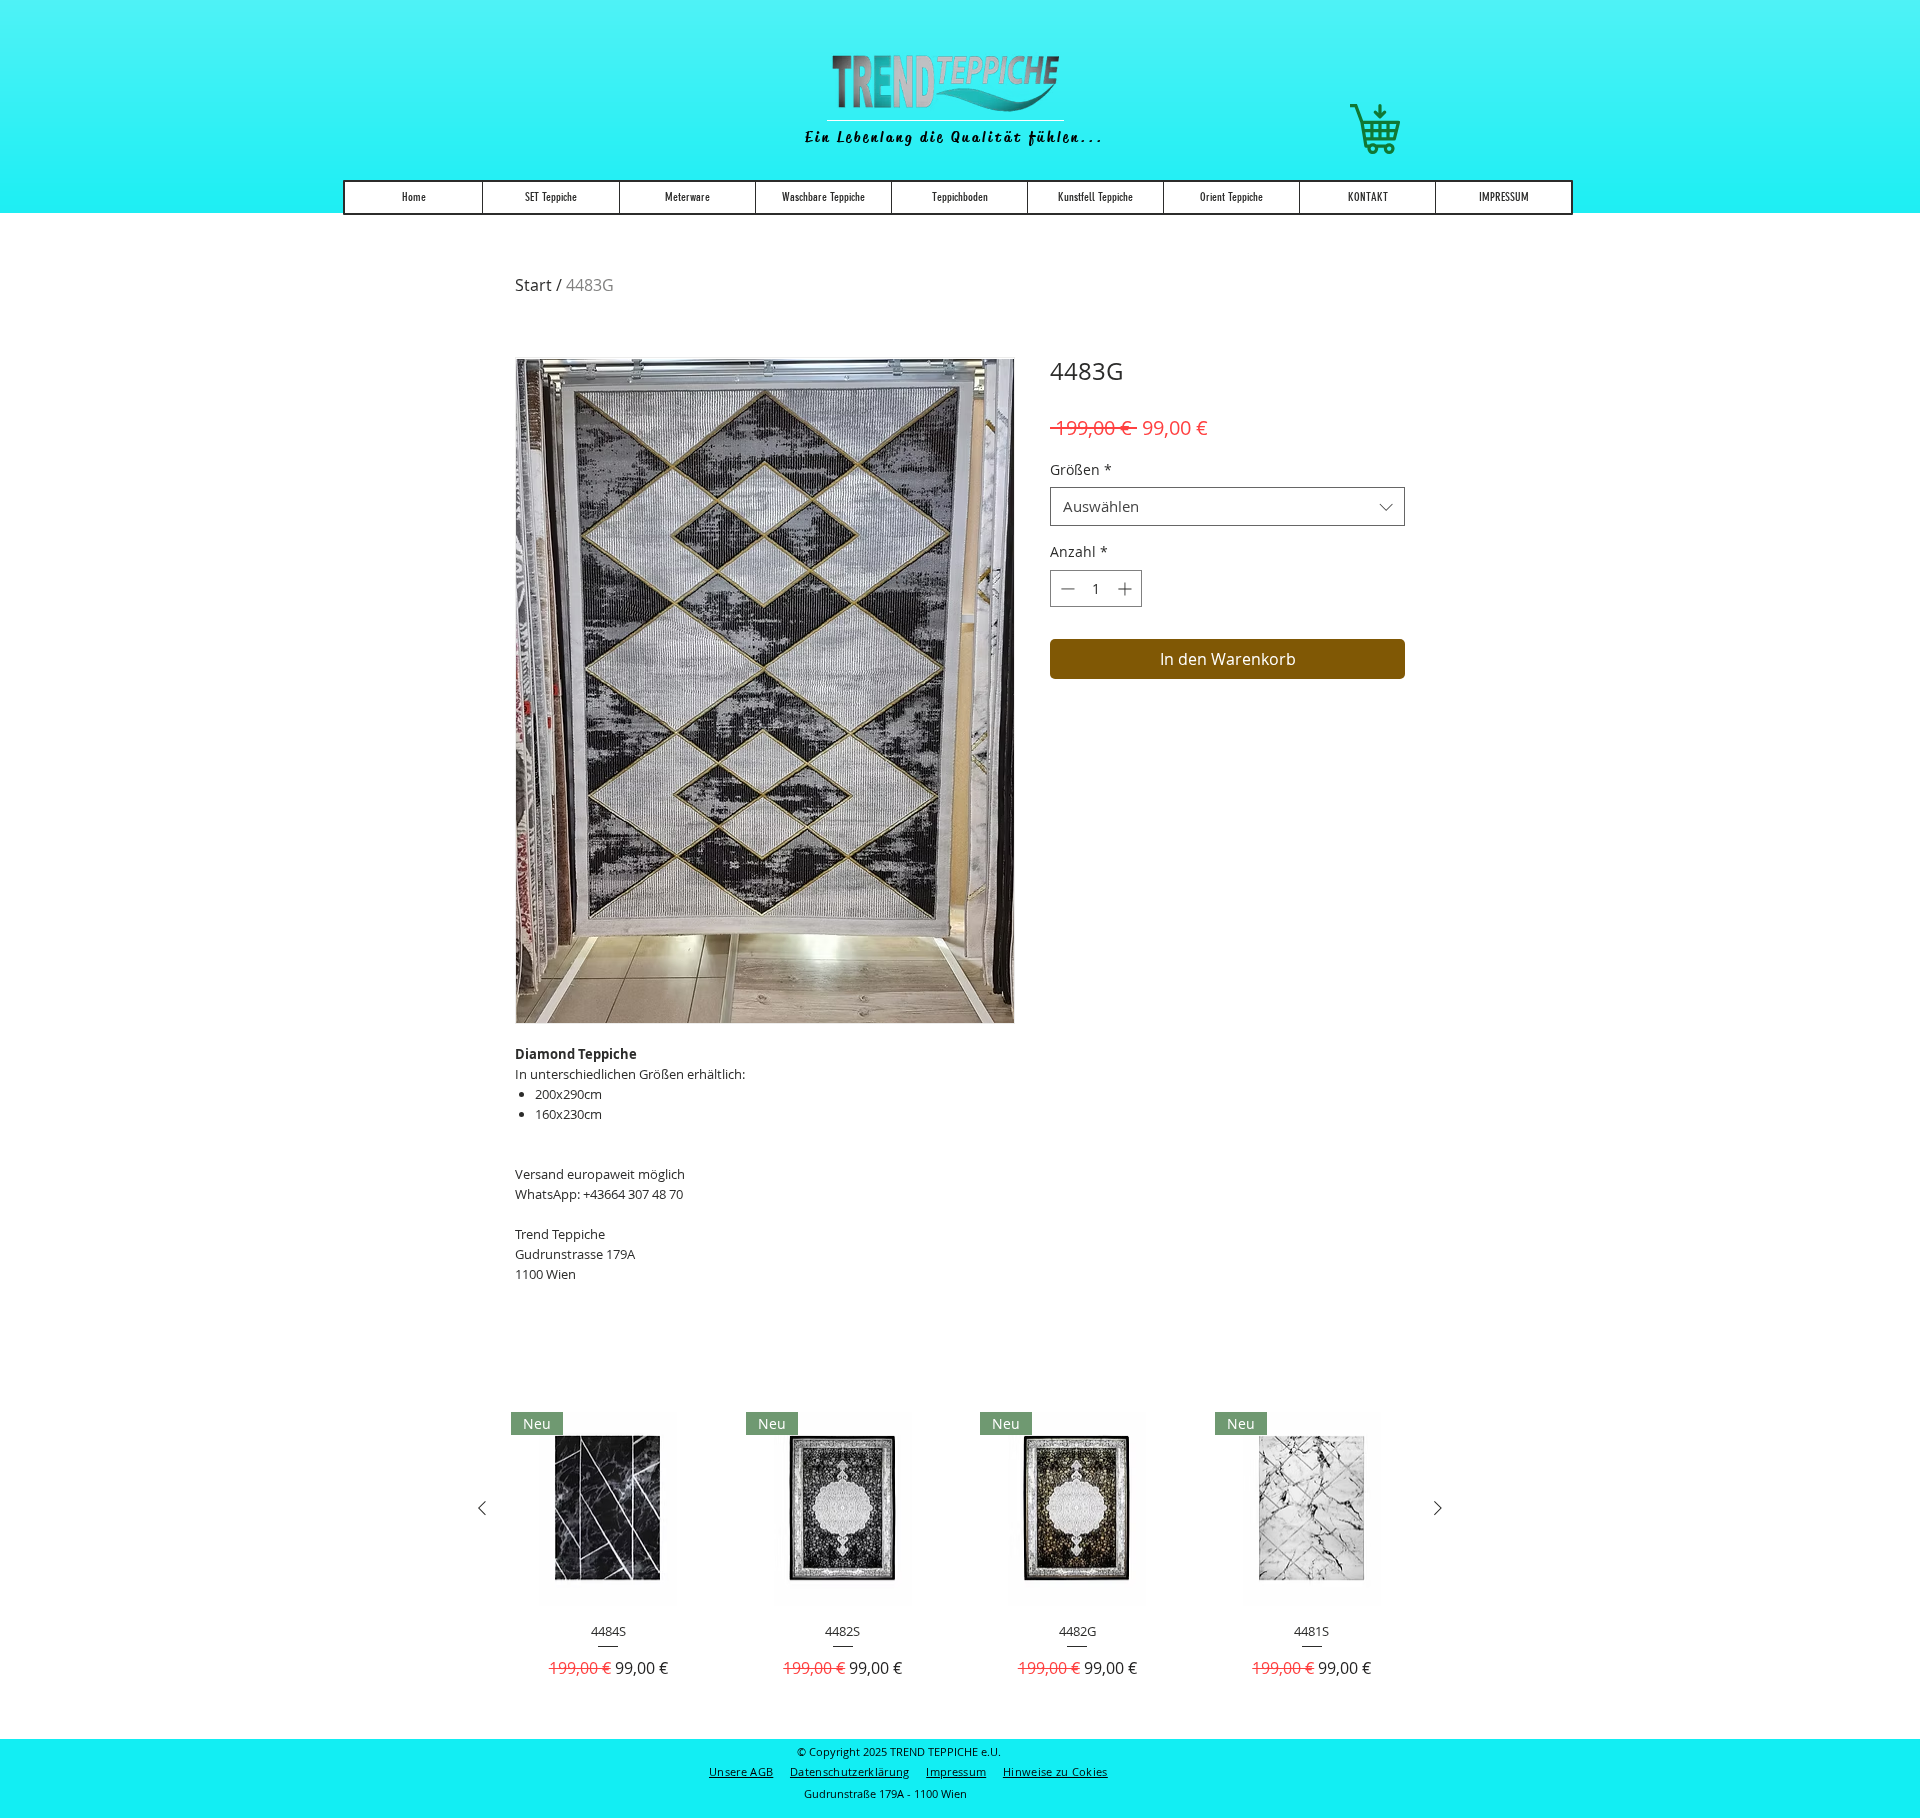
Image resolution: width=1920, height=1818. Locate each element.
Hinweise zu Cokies (1055, 1771)
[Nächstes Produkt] (1438, 1508)
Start (533, 285)
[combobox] (1227, 506)
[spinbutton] (1096, 588)
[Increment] (1126, 588)
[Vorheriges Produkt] (482, 1508)
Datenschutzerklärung (850, 1771)
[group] (960, 1566)
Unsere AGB (741, 1771)
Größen (1081, 469)
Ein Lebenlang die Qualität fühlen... (954, 137)
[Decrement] (1065, 588)
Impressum (956, 1771)
